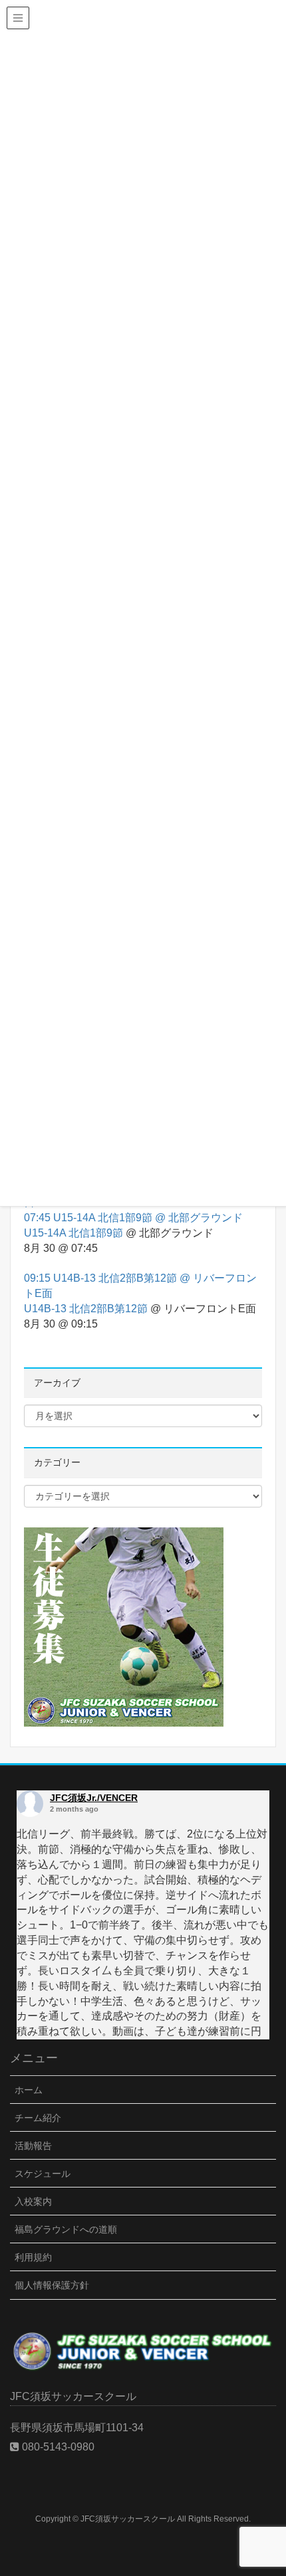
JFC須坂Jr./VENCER (94, 1798)
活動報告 (33, 2146)
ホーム (29, 2090)
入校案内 (33, 2201)
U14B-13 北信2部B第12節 (86, 1309)
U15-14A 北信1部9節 (73, 1233)
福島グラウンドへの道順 (66, 2229)
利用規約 (33, 2257)
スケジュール (43, 2174)
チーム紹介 (38, 2118)
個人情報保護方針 (52, 2285)
